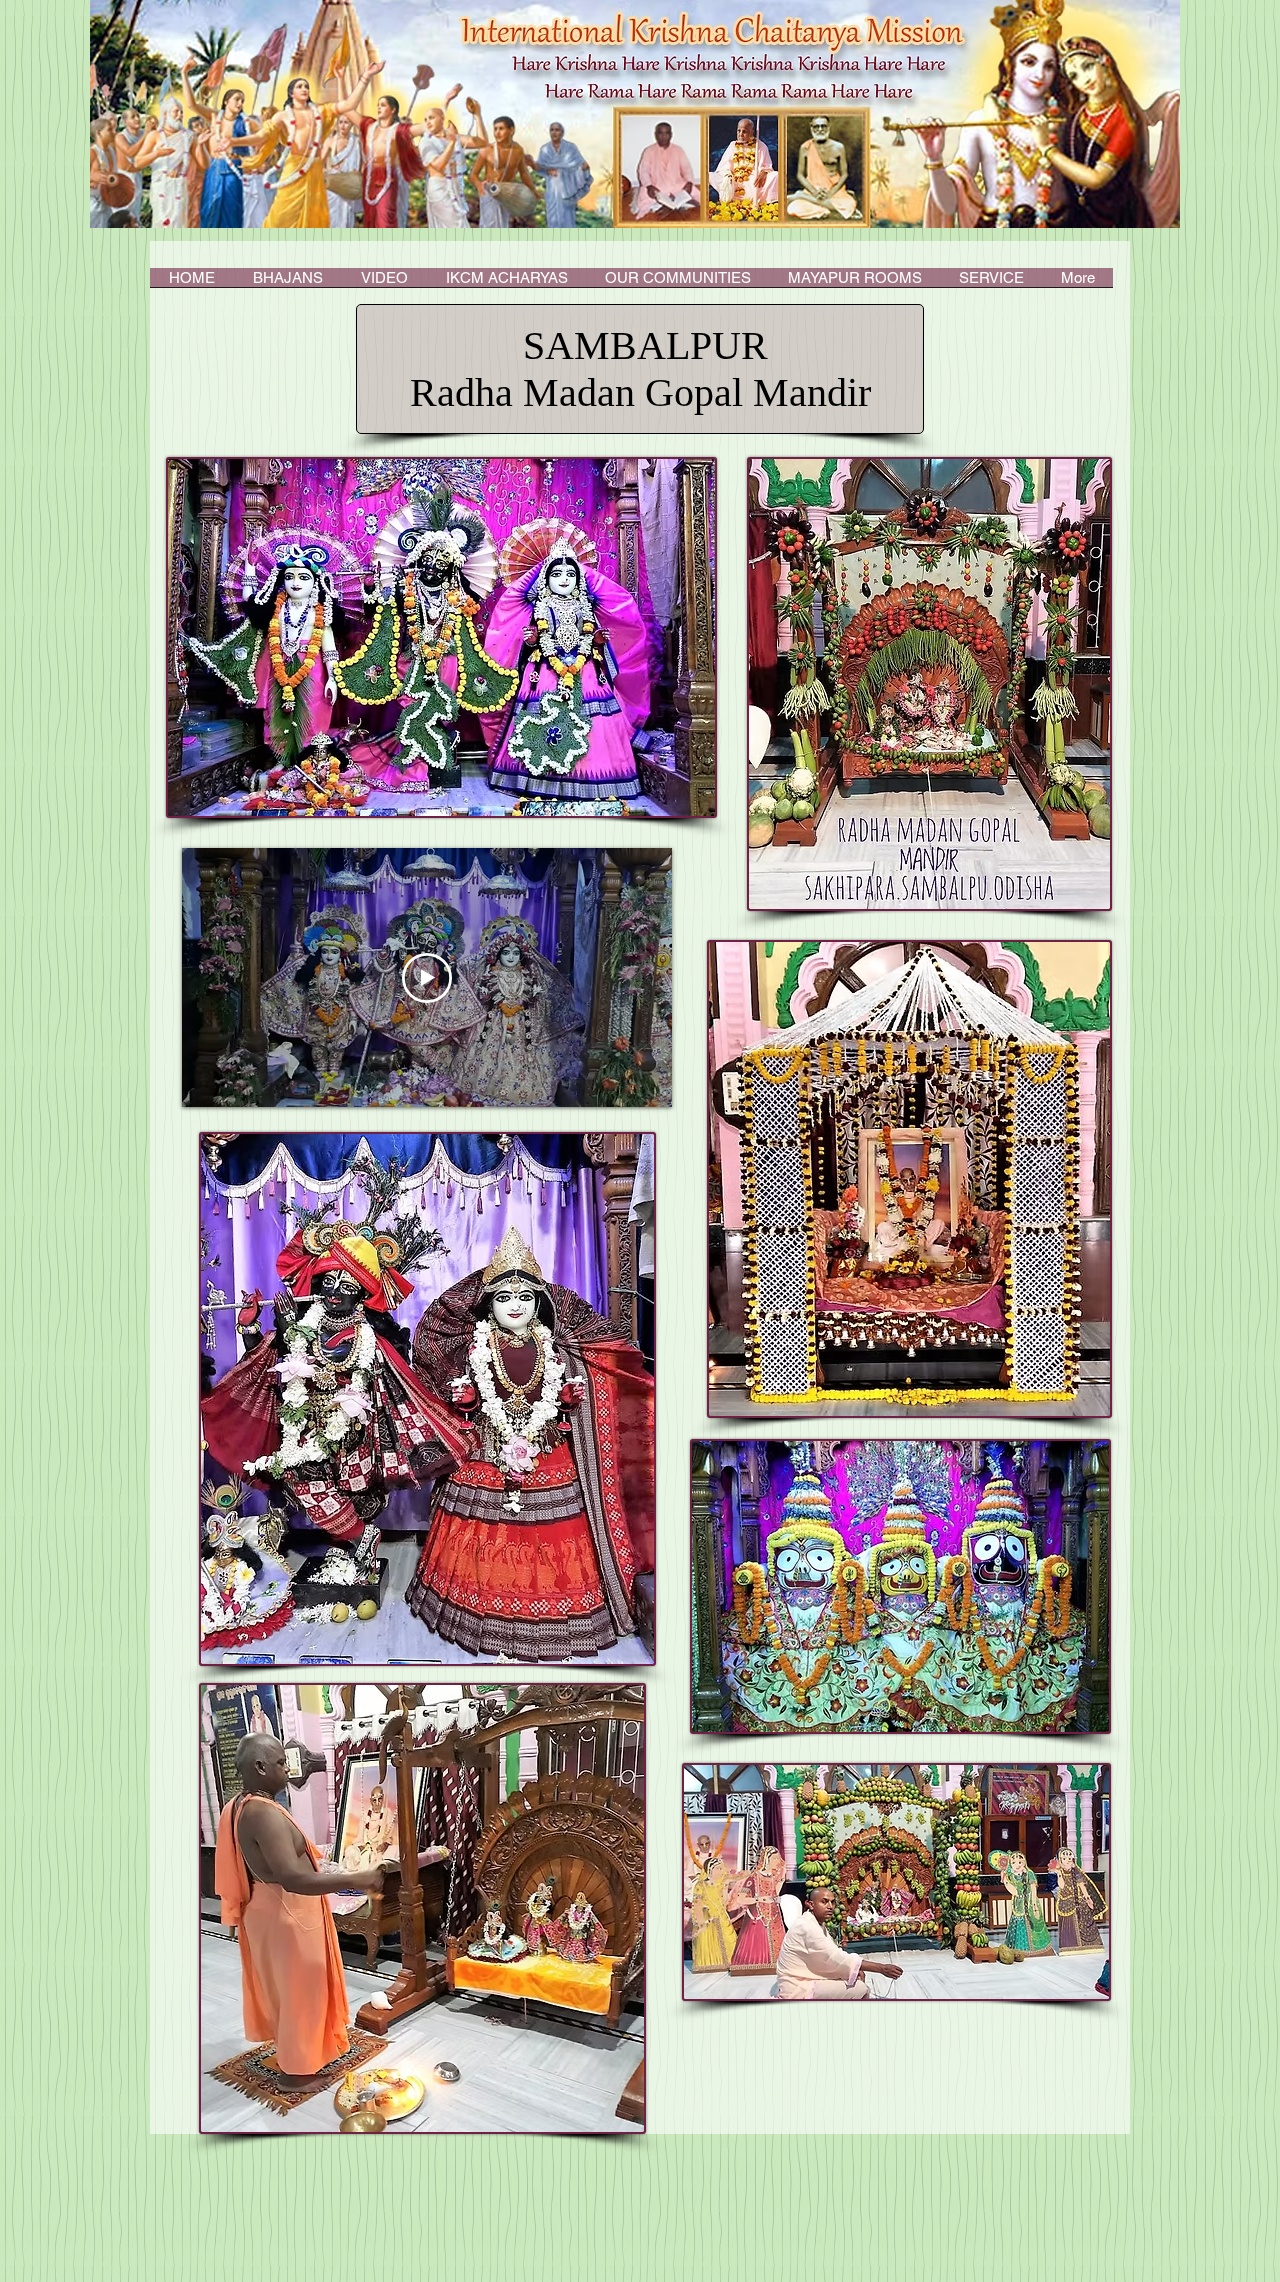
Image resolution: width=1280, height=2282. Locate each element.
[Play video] (427, 978)
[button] (506, 284)
